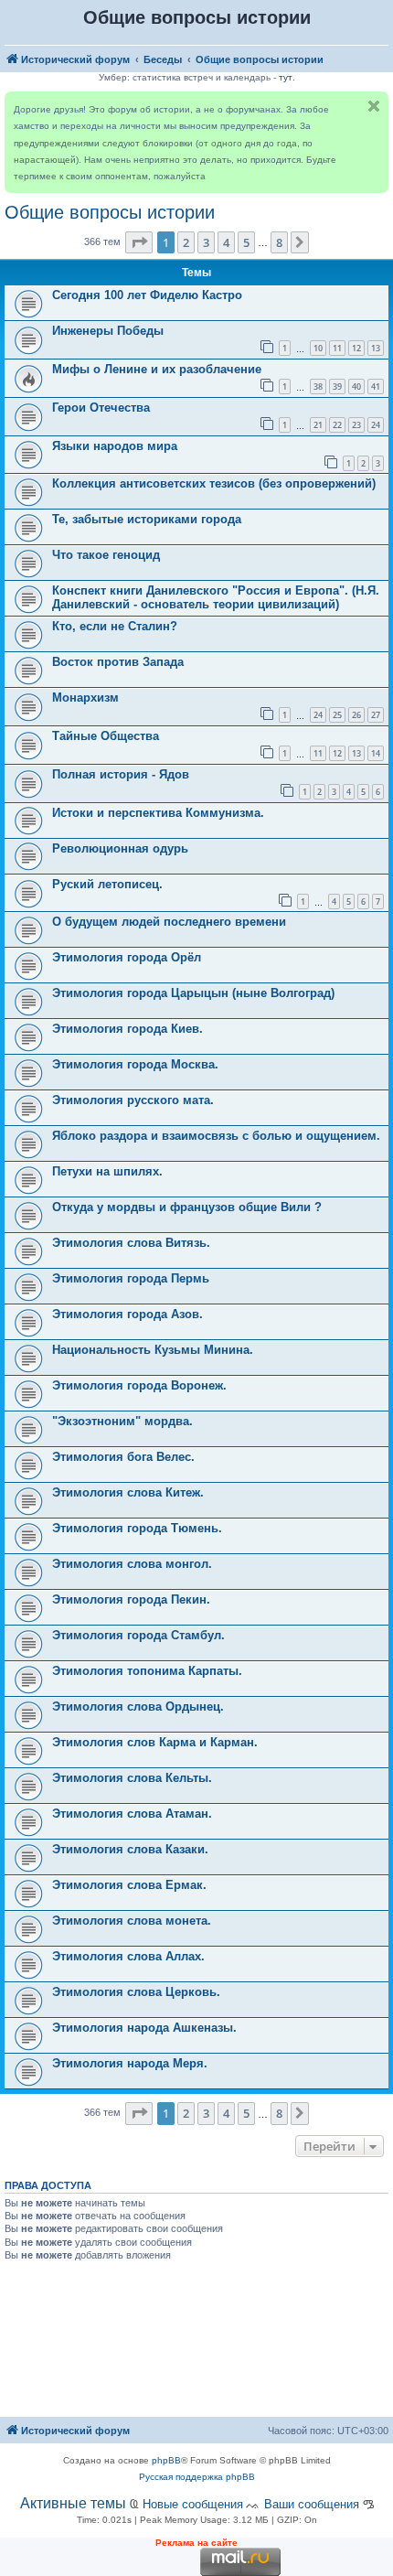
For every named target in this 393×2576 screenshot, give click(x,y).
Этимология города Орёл (127, 957)
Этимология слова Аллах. (128, 1956)
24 (376, 425)
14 (376, 753)
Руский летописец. (107, 884)
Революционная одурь (120, 848)
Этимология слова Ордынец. (138, 1707)
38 (318, 386)
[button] (139, 242)
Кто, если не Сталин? (115, 626)
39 (337, 386)
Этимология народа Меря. (130, 2063)
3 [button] (206, 242)
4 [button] (226, 242)
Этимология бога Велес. (123, 1457)
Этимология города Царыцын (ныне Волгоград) (193, 993)
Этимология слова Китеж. (128, 1492)
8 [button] (279, 242)
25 (337, 715)
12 (356, 348)
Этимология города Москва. (135, 1064)
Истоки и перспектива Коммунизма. (158, 813)
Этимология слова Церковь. (136, 1992)
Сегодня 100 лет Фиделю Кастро (147, 295)
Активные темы (73, 2503)
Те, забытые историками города (147, 519)
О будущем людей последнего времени (169, 922)
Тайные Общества (106, 736)
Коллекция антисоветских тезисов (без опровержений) (214, 483)
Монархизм (85, 698)
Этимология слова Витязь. (131, 1243)
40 (356, 386)
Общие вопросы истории (110, 212)
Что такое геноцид (106, 555)
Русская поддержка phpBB (197, 2477)
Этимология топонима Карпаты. (147, 1671)
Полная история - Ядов (121, 774)
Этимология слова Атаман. (132, 1814)
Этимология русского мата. (133, 1100)
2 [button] (186, 242)
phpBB (166, 2460)
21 (318, 425)
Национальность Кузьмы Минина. (153, 1350)
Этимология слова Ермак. (129, 1885)
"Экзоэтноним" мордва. (122, 1421)
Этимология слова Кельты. (132, 1778)
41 (376, 386)
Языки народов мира (115, 446)
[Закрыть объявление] (374, 106)
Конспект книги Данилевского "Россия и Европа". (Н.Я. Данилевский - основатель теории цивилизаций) (216, 597)
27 (376, 715)
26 (356, 715)
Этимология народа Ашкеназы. (144, 2028)
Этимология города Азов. (127, 1314)
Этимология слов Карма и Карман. (155, 1742)
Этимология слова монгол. (132, 1564)
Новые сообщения (193, 2504)
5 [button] (246, 242)
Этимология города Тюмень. (137, 1528)
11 (337, 348)
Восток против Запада (118, 662)
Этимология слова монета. (132, 1921)
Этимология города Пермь (131, 1278)
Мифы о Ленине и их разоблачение (157, 369)
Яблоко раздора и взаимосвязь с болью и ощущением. (216, 1136)
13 (376, 348)
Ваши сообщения (312, 2504)
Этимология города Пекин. (131, 1599)
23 (356, 425)
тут (286, 77)
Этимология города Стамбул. (138, 1635)
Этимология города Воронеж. (139, 1385)
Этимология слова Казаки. (130, 1849)
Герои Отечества (101, 408)
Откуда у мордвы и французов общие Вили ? (187, 1207)
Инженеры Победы (108, 331)
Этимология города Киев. (127, 1029)
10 (318, 348)
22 (337, 425)
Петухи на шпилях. (107, 1171)
